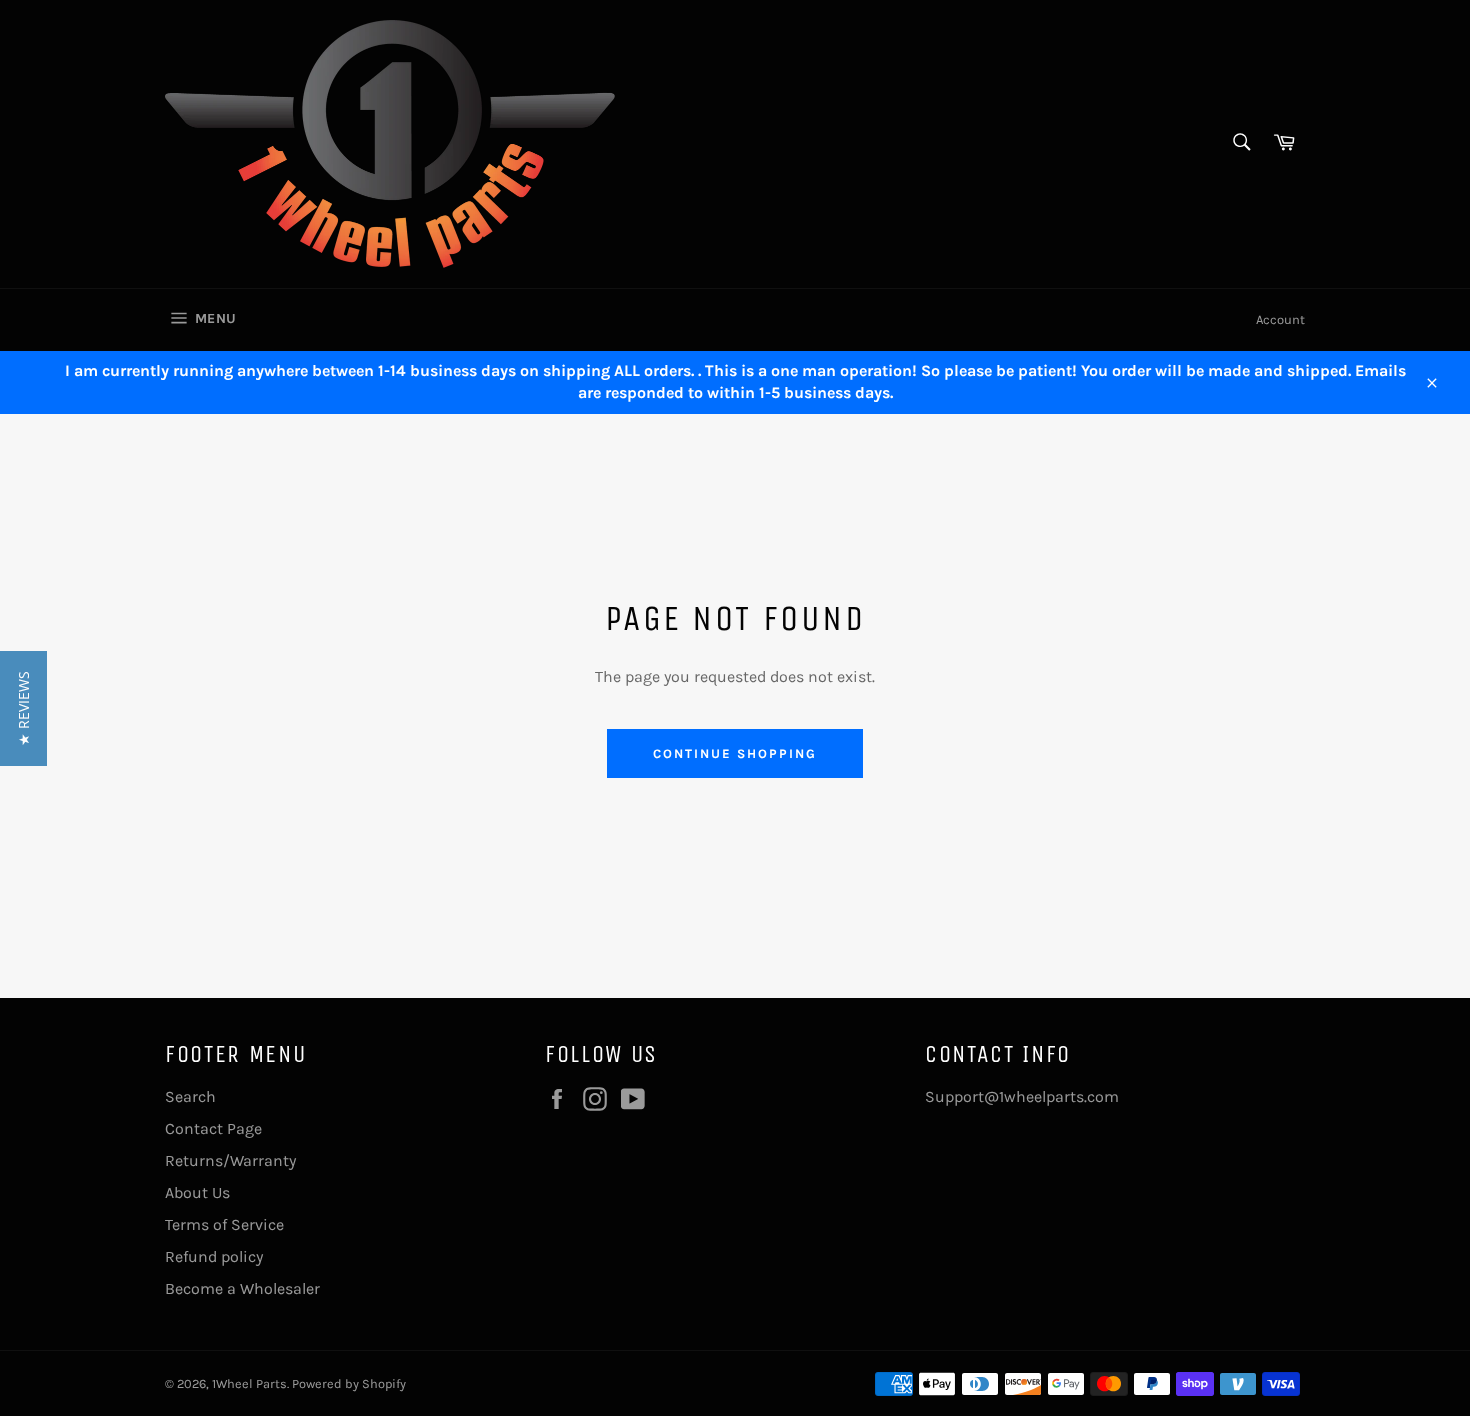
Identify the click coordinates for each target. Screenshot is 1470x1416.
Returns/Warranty (230, 1160)
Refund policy (214, 1256)
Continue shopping (734, 753)
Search (190, 1096)
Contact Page (213, 1128)
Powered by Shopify (349, 1383)
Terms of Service (224, 1224)
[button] (23, 708)
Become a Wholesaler (242, 1288)
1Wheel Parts (249, 1383)
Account (1280, 319)
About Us (197, 1192)
